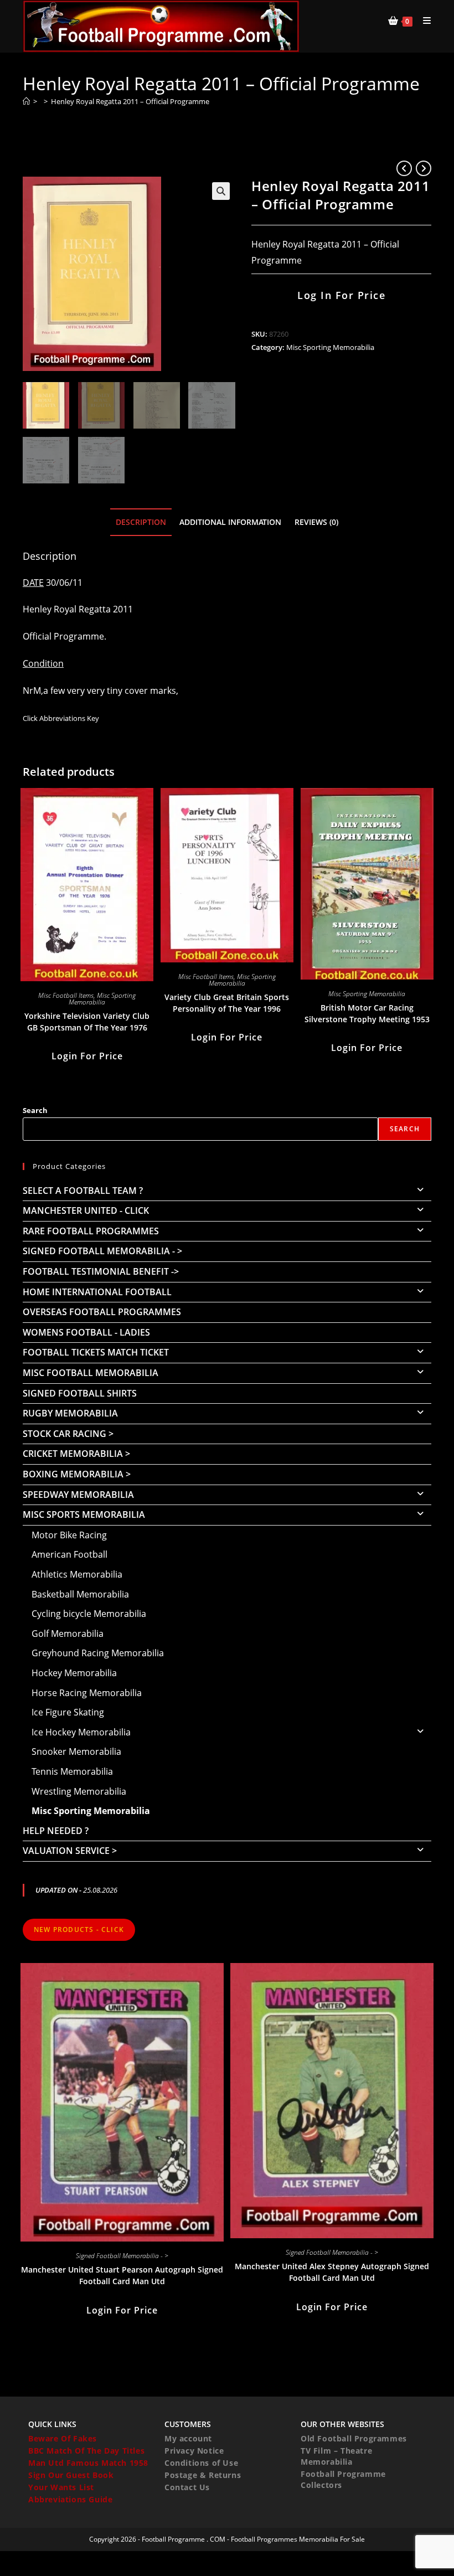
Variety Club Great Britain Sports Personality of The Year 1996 (227, 1003)
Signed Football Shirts (80, 1393)
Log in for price (341, 295)
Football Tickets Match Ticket (96, 1352)
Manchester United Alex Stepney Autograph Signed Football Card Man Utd (332, 2272)
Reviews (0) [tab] (316, 522)
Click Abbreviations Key (61, 718)
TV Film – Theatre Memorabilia (336, 2456)
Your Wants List (61, 2487)
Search (35, 1110)
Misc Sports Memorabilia (84, 1514)
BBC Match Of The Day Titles (86, 2451)
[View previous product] (404, 168)
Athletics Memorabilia (77, 1574)
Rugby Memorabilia (70, 1413)
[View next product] (424, 168)
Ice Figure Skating (68, 1712)
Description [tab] (141, 522)
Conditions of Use (201, 2463)
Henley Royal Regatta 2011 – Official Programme (130, 101)
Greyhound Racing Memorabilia (98, 1653)
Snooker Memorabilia (76, 1751)
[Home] (26, 101)
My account (188, 2438)
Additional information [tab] (230, 522)
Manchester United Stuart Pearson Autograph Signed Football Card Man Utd (122, 2275)
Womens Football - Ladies (86, 1332)
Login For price (87, 1056)
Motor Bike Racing (69, 1535)
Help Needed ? (56, 1831)
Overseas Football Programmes (102, 1312)
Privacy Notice (194, 2451)
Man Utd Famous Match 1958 (88, 2463)
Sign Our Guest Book (71, 2475)
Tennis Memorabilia (72, 1771)
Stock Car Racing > (68, 1434)
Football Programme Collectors (343, 2479)
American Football (69, 1554)
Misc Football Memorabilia (91, 1373)
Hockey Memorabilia (74, 1673)
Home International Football (97, 1292)
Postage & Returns (203, 2475)
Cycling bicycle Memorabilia (89, 1614)
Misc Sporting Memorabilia (330, 347)
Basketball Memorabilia (80, 1594)
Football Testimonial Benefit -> (101, 1271)
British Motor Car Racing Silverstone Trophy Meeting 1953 (367, 1013)
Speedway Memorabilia (78, 1495)
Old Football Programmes (354, 2438)
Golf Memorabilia (68, 1634)
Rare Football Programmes (91, 1231)
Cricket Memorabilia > (76, 1454)
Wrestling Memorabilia (79, 1791)
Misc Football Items (66, 995)
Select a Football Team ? (83, 1191)
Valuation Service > (70, 1851)
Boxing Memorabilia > (77, 1474)
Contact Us (187, 2487)
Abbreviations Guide (70, 2499)
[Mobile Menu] (423, 20)
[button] (221, 191)
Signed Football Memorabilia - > (102, 1251)
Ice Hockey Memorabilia (81, 1732)
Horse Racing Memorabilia (87, 1693)
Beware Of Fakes (63, 2438)
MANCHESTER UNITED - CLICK (86, 1210)
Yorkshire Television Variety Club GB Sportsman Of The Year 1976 (87, 1022)
